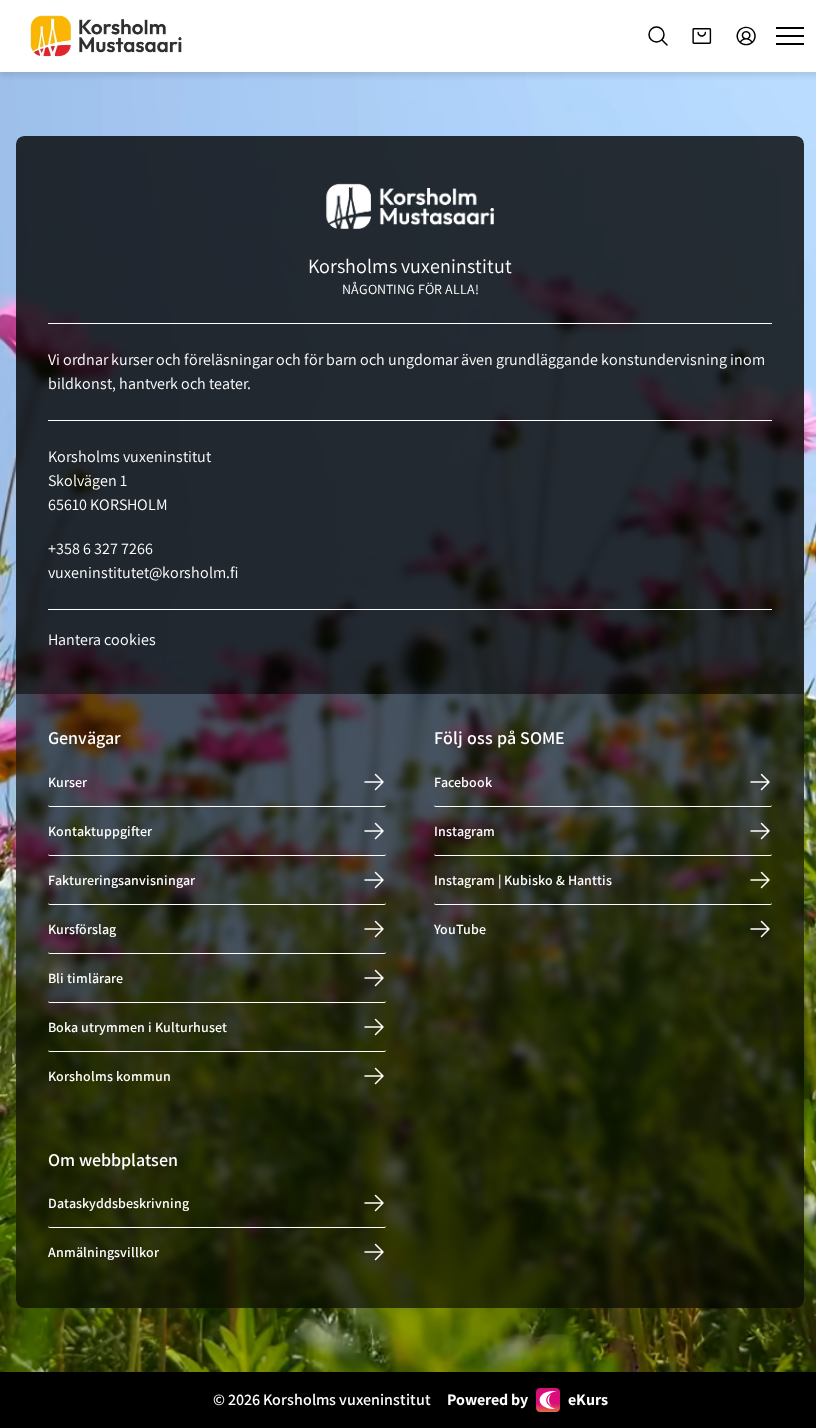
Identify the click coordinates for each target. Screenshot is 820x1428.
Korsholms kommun (109, 1076)
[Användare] (746, 36)
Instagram (464, 831)
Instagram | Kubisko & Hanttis (523, 880)
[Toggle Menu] (790, 36)
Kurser (67, 782)
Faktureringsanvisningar (121, 880)
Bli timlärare (85, 978)
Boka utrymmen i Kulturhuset (137, 1027)
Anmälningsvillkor (103, 1252)
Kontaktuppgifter (100, 831)
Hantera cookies (102, 639)
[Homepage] (106, 36)
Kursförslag (82, 929)
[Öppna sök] (658, 36)
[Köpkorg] (702, 36)
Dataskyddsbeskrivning (118, 1203)
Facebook (463, 782)
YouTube (460, 929)
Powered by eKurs (527, 1399)
